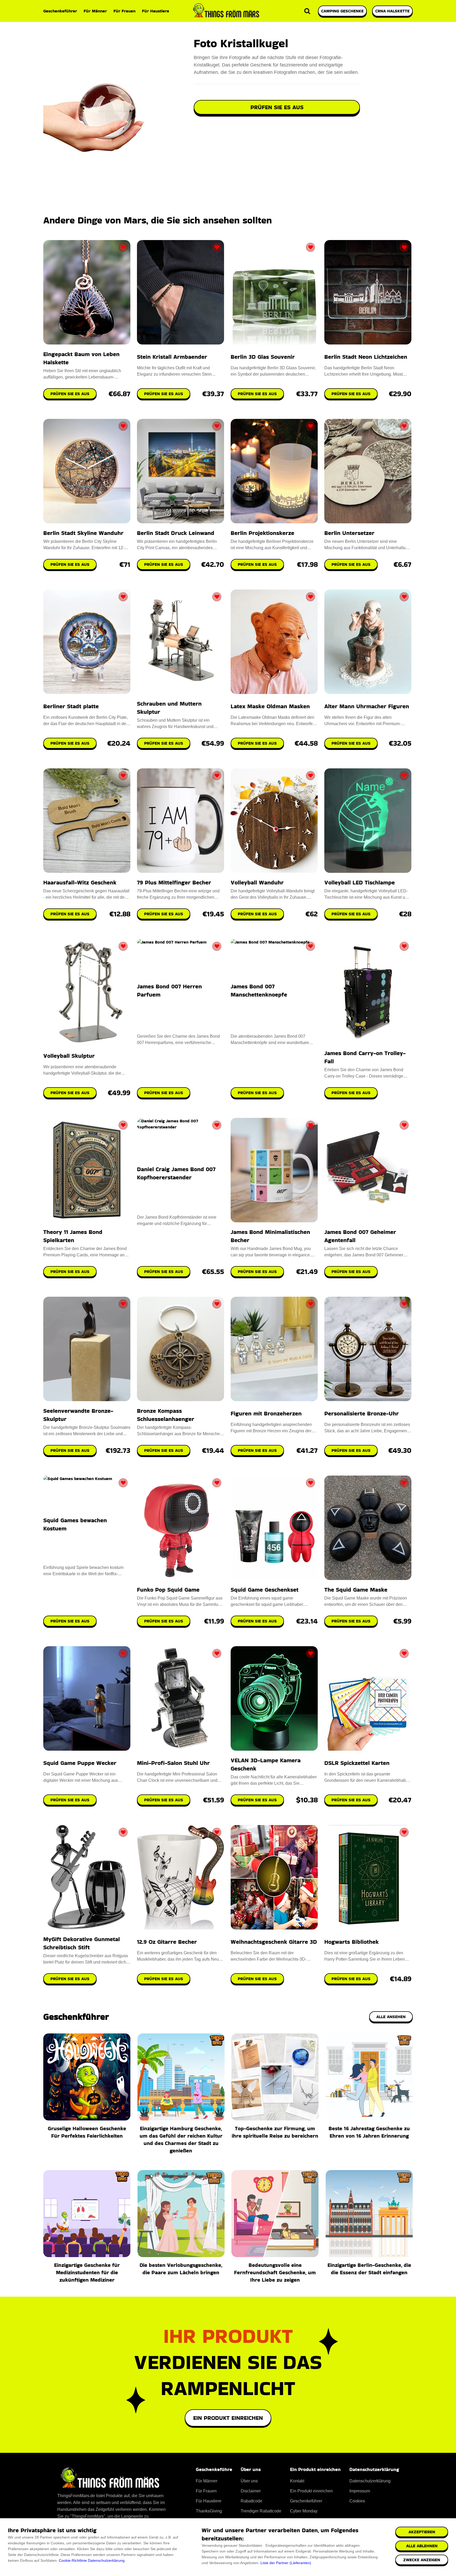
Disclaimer (251, 2491)
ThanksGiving (209, 2511)
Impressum (360, 2491)
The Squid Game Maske (356, 1590)
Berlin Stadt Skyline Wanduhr (83, 533)
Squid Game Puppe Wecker (80, 1763)
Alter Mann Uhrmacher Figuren (367, 706)
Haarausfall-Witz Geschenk (80, 882)
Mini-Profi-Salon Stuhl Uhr (173, 1763)
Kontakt (297, 2481)
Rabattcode (251, 2501)
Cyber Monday (304, 2511)
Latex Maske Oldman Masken (270, 706)
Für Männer (95, 11)
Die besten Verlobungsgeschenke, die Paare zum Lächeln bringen (181, 2269)
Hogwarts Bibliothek (351, 1942)
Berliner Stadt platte (71, 706)
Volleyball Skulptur (69, 1056)
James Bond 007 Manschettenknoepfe (259, 990)
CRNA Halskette (392, 11)
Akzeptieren (422, 2532)
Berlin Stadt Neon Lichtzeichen (366, 357)
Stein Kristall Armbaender (172, 357)
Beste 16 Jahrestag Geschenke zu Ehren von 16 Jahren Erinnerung (369, 2132)
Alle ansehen (391, 2017)
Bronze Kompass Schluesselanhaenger (166, 1415)
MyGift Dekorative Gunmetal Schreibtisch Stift (82, 1943)
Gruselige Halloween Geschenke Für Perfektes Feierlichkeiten (87, 2132)
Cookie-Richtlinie (73, 2560)
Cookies (357, 2501)
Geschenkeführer (60, 11)
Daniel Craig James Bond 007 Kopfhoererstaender (176, 1173)
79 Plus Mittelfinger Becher (174, 882)
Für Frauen (124, 11)
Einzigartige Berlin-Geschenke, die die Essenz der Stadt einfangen (369, 2269)
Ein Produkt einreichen (228, 2418)
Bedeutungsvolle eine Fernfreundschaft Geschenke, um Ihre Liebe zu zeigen (275, 2272)
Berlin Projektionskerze (262, 533)
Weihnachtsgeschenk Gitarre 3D (274, 1942)
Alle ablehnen (422, 2546)
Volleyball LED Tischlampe (360, 882)
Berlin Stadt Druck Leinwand (176, 533)
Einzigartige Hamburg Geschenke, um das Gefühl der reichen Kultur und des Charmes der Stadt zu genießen (181, 2139)
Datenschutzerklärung (106, 2560)
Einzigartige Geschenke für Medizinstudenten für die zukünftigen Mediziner (87, 2272)
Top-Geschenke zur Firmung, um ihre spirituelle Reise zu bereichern (275, 2132)
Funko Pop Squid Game (168, 1590)
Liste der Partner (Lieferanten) (286, 2563)
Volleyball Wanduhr (257, 882)
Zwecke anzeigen (422, 2560)
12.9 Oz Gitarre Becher (167, 1942)
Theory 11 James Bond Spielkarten (73, 1236)
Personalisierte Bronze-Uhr (362, 1413)
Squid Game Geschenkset (265, 1590)
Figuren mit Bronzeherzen (266, 1413)
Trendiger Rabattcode (261, 2511)
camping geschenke (342, 11)
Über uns (249, 2481)
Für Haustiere (156, 11)
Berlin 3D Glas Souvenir (263, 357)
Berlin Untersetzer (349, 533)
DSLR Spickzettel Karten (357, 1763)
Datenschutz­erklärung (370, 2481)
